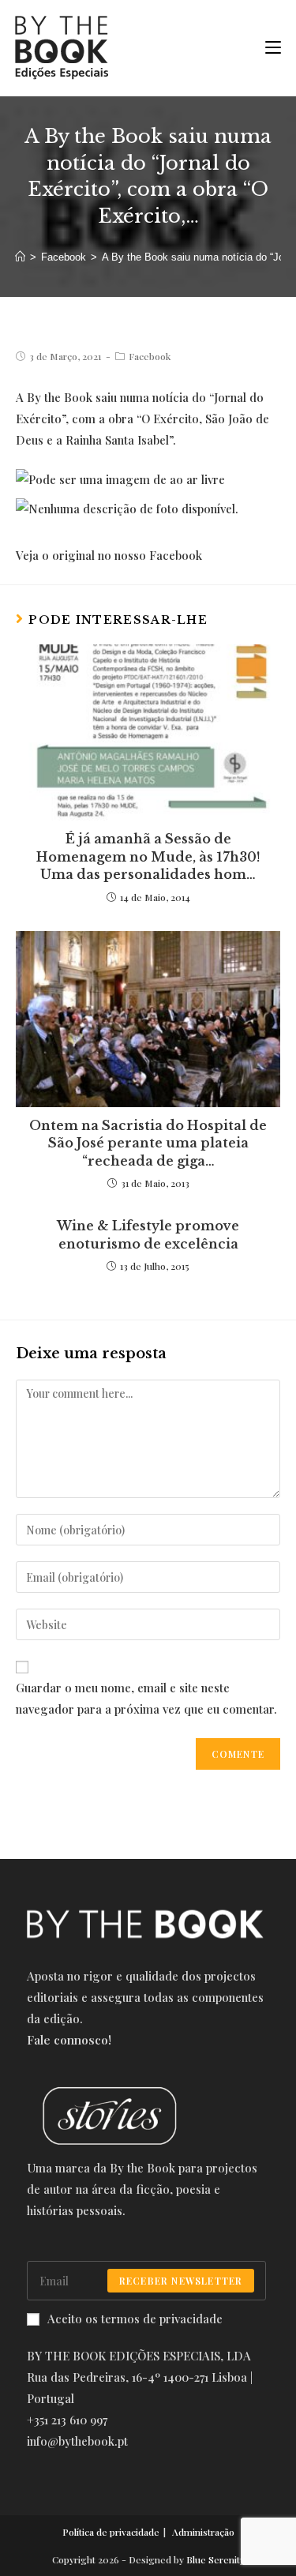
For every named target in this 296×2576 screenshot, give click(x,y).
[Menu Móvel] (267, 48)
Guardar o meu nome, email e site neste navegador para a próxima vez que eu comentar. (146, 1698)
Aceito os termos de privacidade (135, 2319)
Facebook (150, 356)
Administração (203, 2532)
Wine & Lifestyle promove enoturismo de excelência (148, 1234)
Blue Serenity (215, 2559)
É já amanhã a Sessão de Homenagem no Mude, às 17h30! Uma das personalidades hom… (148, 856)
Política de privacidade (111, 2532)
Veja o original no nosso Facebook (109, 555)
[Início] (20, 257)
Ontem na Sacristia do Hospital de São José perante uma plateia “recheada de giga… (148, 1143)
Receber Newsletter (181, 2281)
